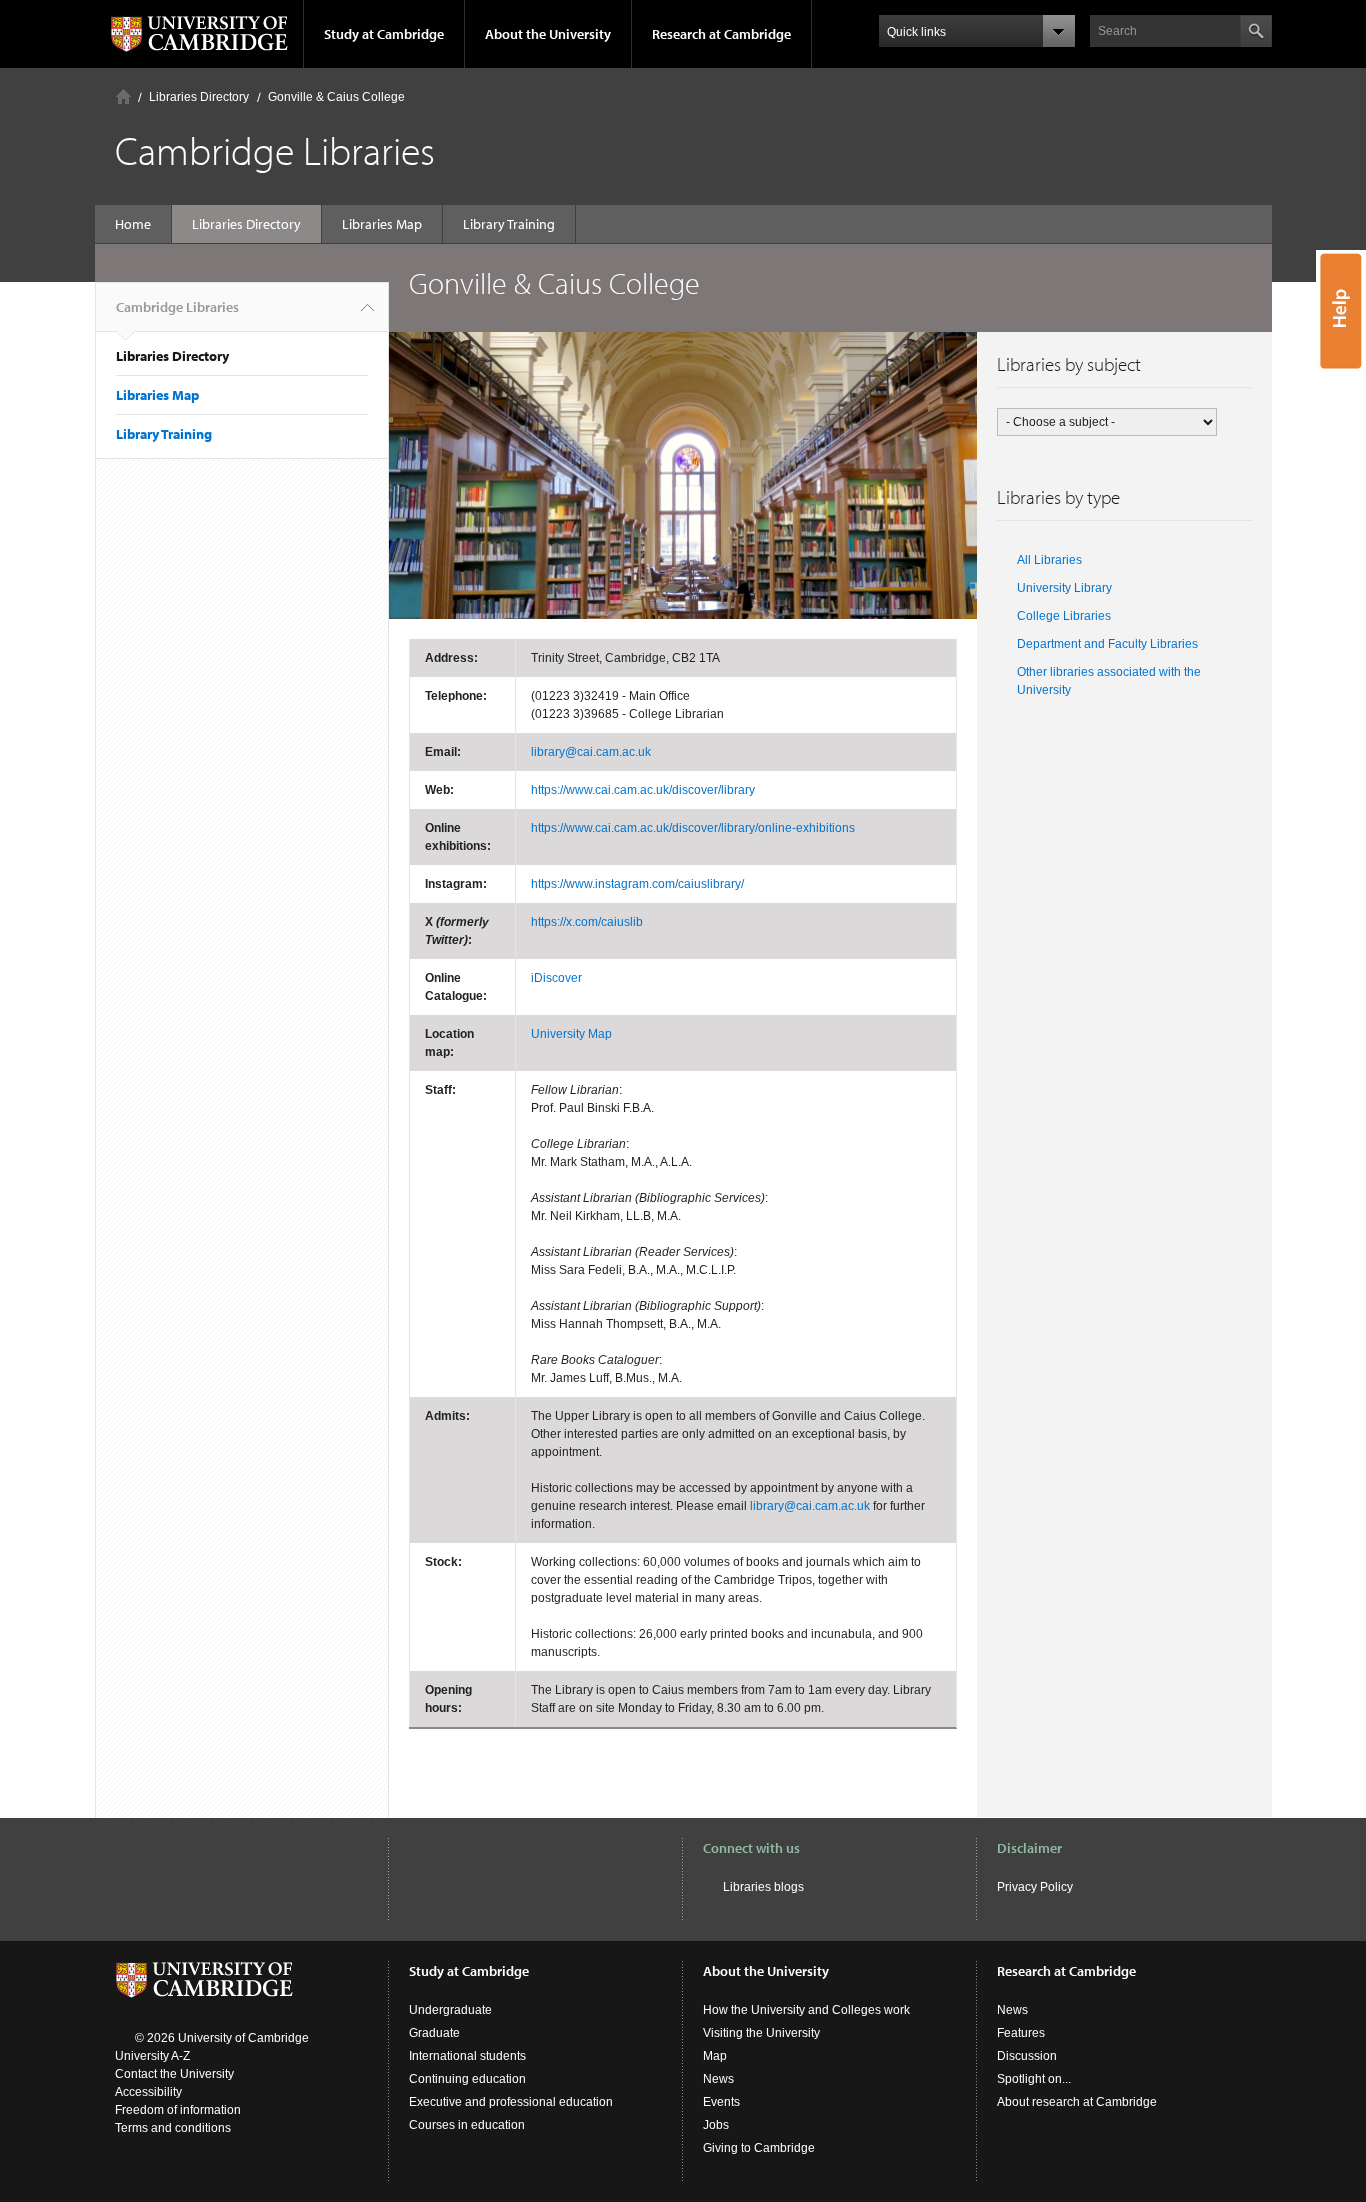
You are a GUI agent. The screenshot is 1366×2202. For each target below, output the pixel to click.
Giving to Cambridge (759, 2148)
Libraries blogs (763, 1887)
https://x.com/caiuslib (587, 922)
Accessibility (148, 2092)
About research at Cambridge (1077, 2102)
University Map (571, 1034)
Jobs (716, 2125)
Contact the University (174, 2074)
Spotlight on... (1034, 2079)
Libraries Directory (199, 97)
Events (721, 2102)
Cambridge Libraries (177, 307)
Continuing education (467, 2079)
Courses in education (467, 2125)
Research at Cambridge (721, 34)
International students (467, 2056)
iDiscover (556, 978)
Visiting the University (761, 2033)
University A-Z (152, 2056)
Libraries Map (382, 224)
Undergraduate (450, 2010)
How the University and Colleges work (806, 2010)
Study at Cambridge (384, 34)
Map (715, 2056)
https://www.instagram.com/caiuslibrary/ (637, 884)
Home (123, 96)
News (718, 2079)
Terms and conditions (173, 2128)
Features (1021, 2033)
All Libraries (1049, 560)
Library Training (509, 224)
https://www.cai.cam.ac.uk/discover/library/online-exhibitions (693, 828)
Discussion (1027, 2056)
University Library (1064, 588)
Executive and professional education (511, 2102)
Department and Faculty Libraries (1107, 644)
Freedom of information (178, 2110)
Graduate (434, 2033)
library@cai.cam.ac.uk (591, 752)
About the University (548, 34)
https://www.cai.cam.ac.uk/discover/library (643, 790)
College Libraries (1064, 616)
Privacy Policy (1035, 1887)
